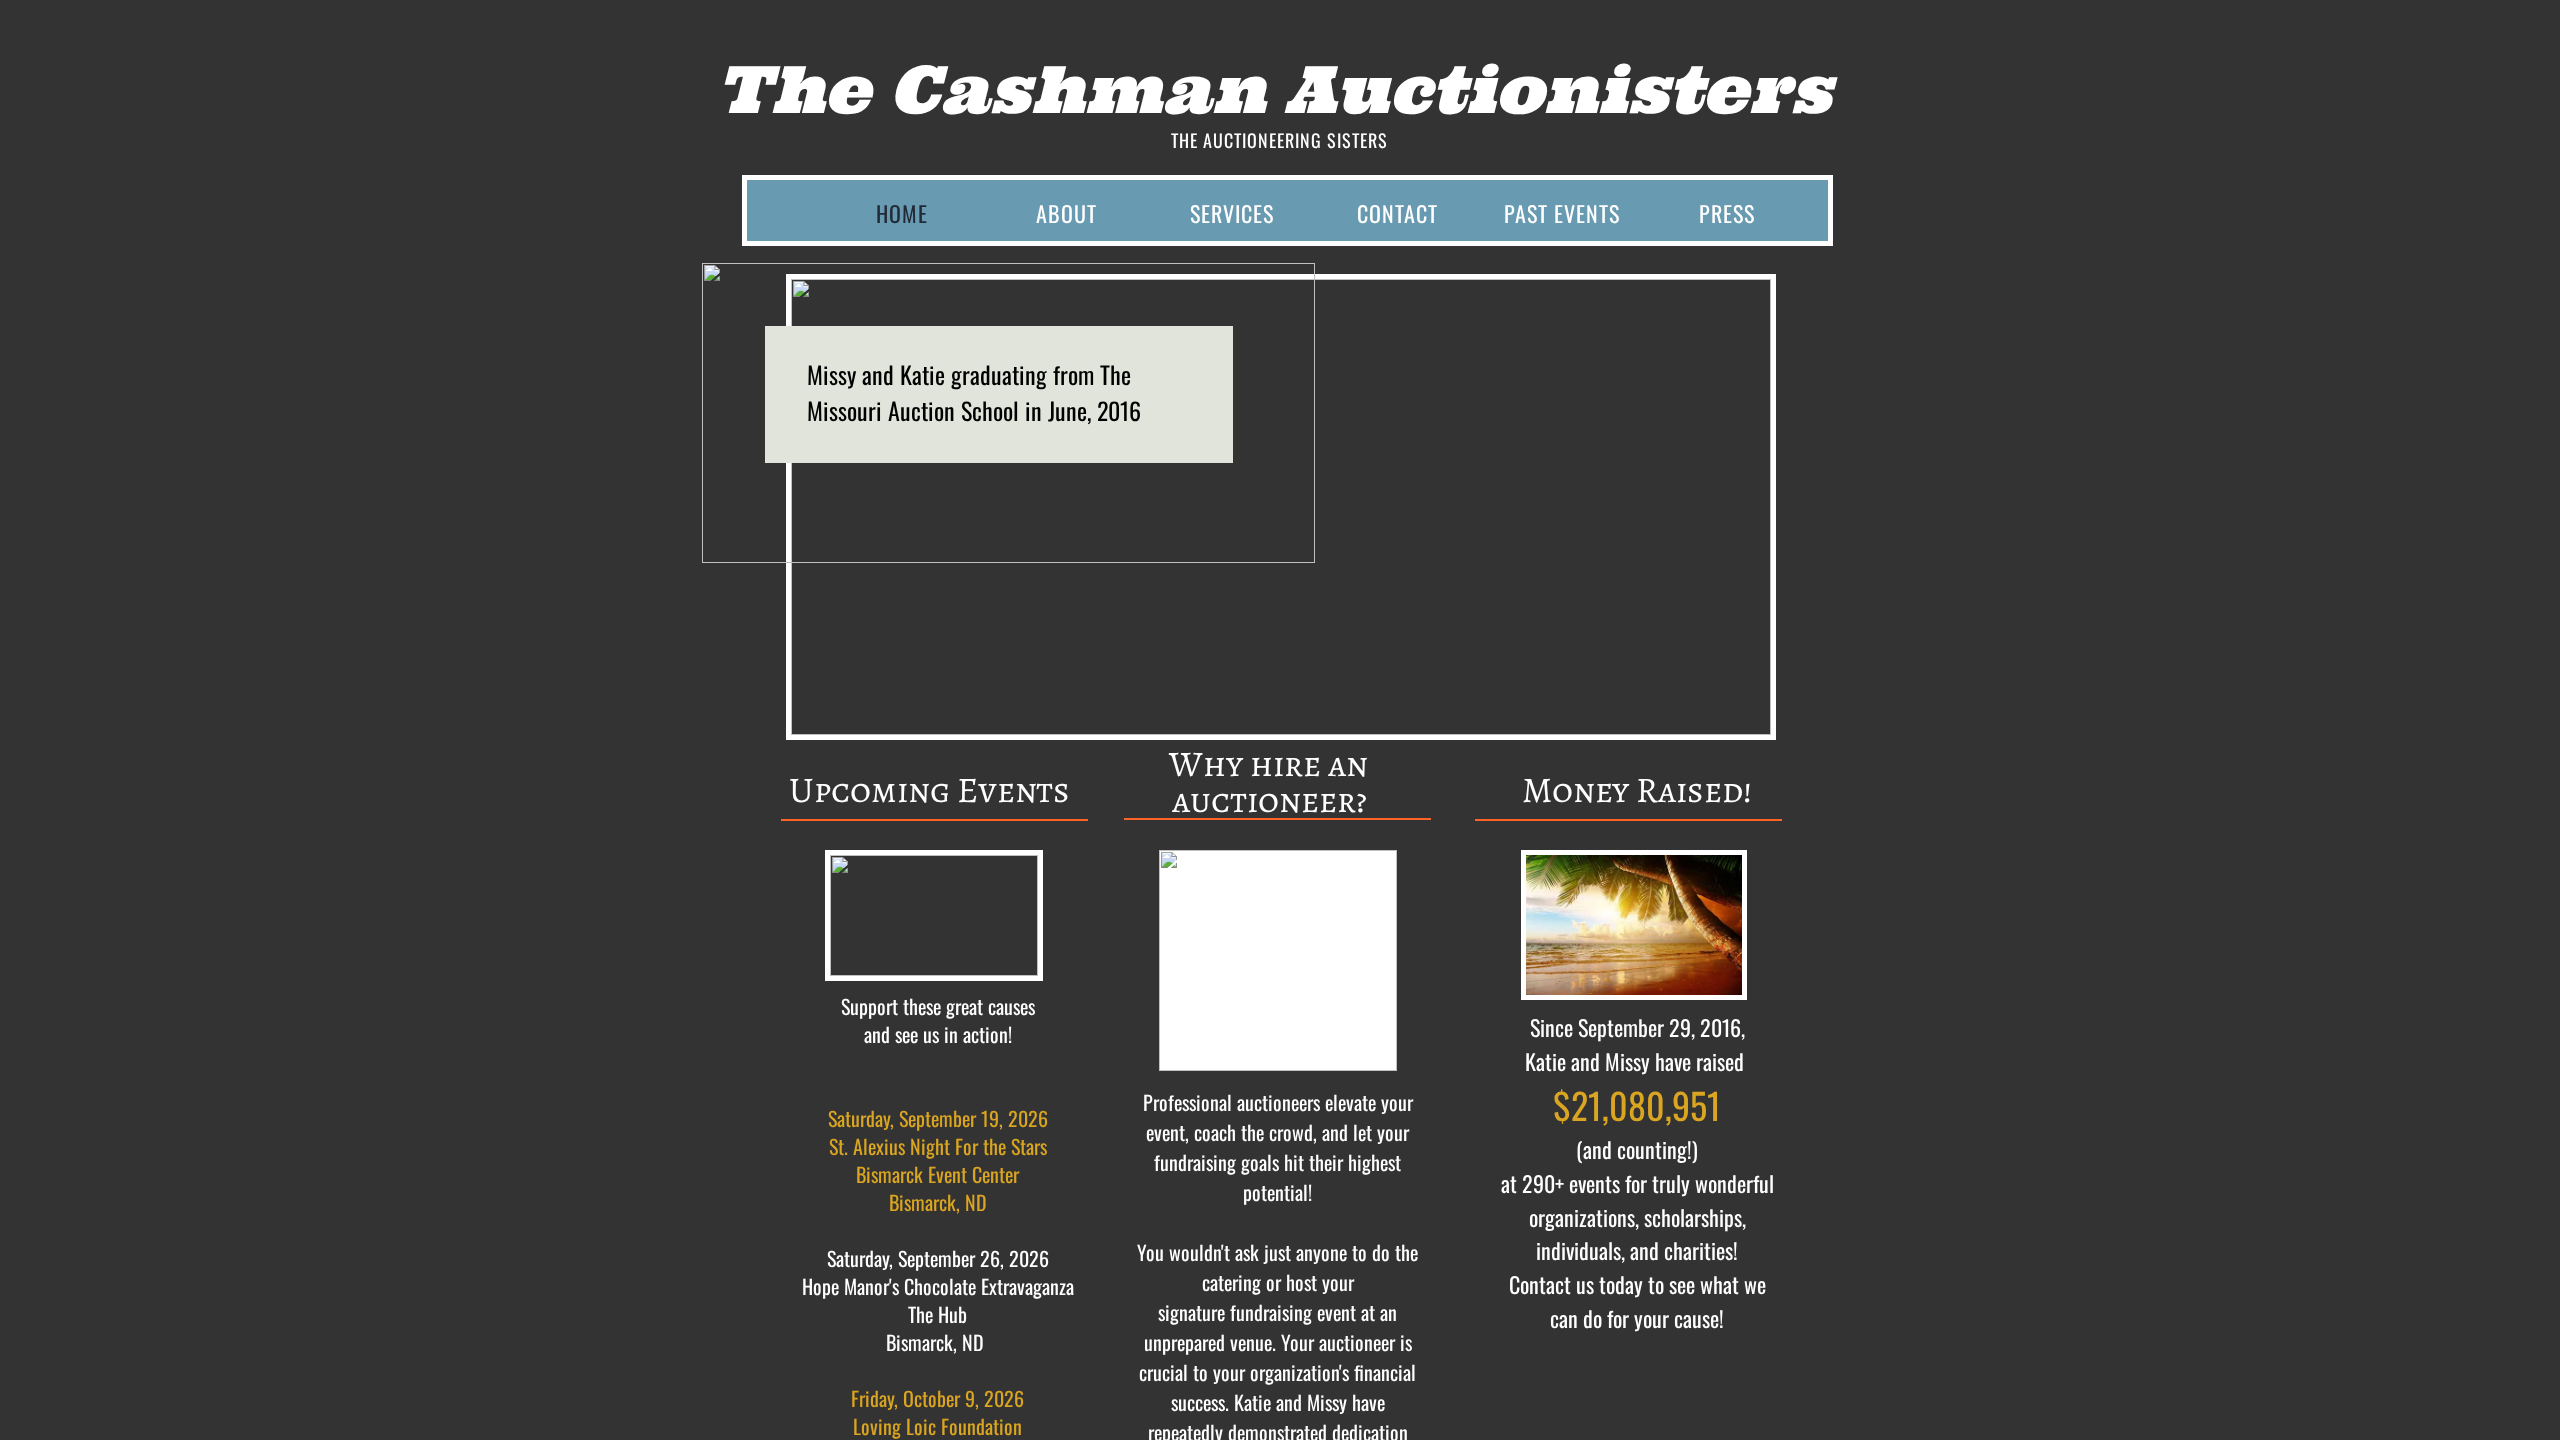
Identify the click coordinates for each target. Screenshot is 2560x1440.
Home (902, 213)
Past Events (1562, 213)
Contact (1397, 213)
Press (1727, 213)
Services (1232, 213)
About (1066, 213)
